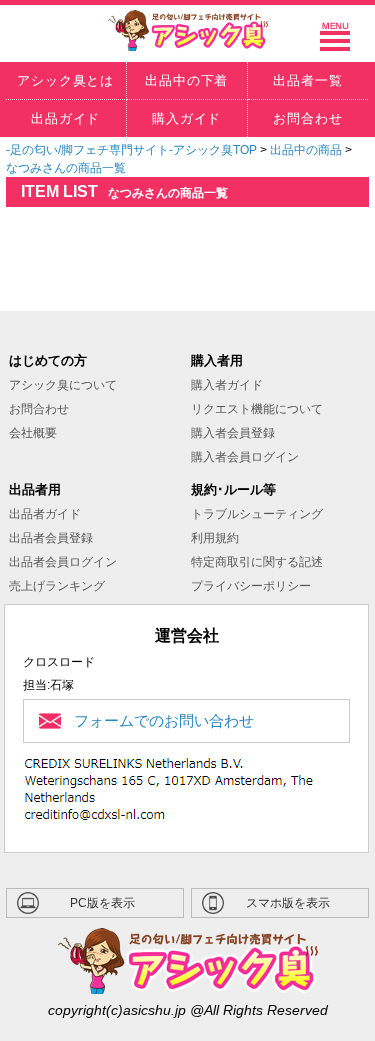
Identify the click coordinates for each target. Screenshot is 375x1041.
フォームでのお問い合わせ (164, 720)
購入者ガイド (227, 385)
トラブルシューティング (257, 514)
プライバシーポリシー (251, 586)
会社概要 (33, 433)
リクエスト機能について (257, 409)
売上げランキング (57, 586)
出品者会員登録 (51, 538)
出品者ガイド (45, 514)
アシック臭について (63, 385)
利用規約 (215, 538)
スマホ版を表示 (288, 903)
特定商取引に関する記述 (257, 562)
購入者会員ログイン (245, 457)
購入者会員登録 (233, 433)
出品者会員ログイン (63, 562)
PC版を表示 (102, 903)
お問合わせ (39, 409)
